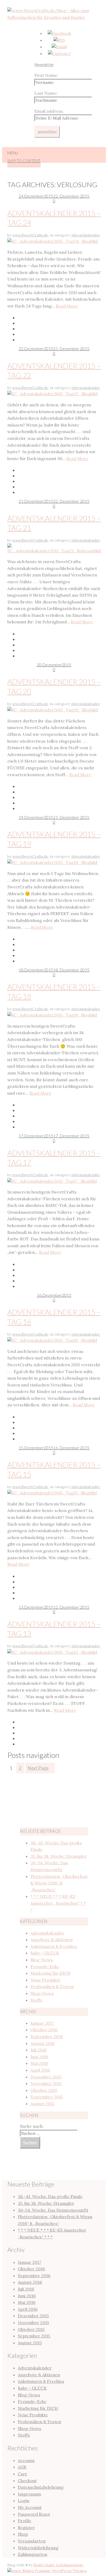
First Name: (46, 75)
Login (24, 2501)
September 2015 (47, 2097)
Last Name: (46, 93)
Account (26, 2460)
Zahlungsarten (33, 2554)
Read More (67, 306)
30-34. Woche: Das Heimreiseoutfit (53, 2210)
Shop (23, 2534)
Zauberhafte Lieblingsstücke (59, 2565)
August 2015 (42, 2104)
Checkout (27, 2481)
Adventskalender (86, 235)
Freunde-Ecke (45, 1967)
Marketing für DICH (50, 1973)
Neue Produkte (45, 1980)
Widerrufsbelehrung (38, 2548)
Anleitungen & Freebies (54, 1946)
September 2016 (47, 2037)
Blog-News (42, 1960)
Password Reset (34, 2514)
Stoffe (37, 2000)
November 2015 (46, 2083)
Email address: (49, 111)
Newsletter (44, 64)
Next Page (38, 1768)
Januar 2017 (42, 2023)
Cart (22, 2474)
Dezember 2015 (46, 2077)
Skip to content (24, 161)
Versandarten (32, 2541)
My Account (30, 2507)
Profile (25, 2521)
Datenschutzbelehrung (41, 2487)
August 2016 (42, 2043)
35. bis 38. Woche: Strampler (59, 1856)
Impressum (29, 2494)
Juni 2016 (39, 2057)
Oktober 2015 (44, 2090)
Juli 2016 (39, 2050)
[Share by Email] (59, 334)
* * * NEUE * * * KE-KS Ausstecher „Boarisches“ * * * (58, 1903)
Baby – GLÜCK (45, 1953)
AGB (22, 2467)
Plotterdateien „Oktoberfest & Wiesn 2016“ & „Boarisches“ (59, 1883)
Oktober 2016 (44, 2030)
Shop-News (42, 1993)
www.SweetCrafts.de (30, 235)
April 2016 (40, 2070)
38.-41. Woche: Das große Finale (50, 2196)
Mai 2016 (39, 2063)
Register (26, 2528)
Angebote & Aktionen (52, 1940)
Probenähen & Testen (52, 1986)
